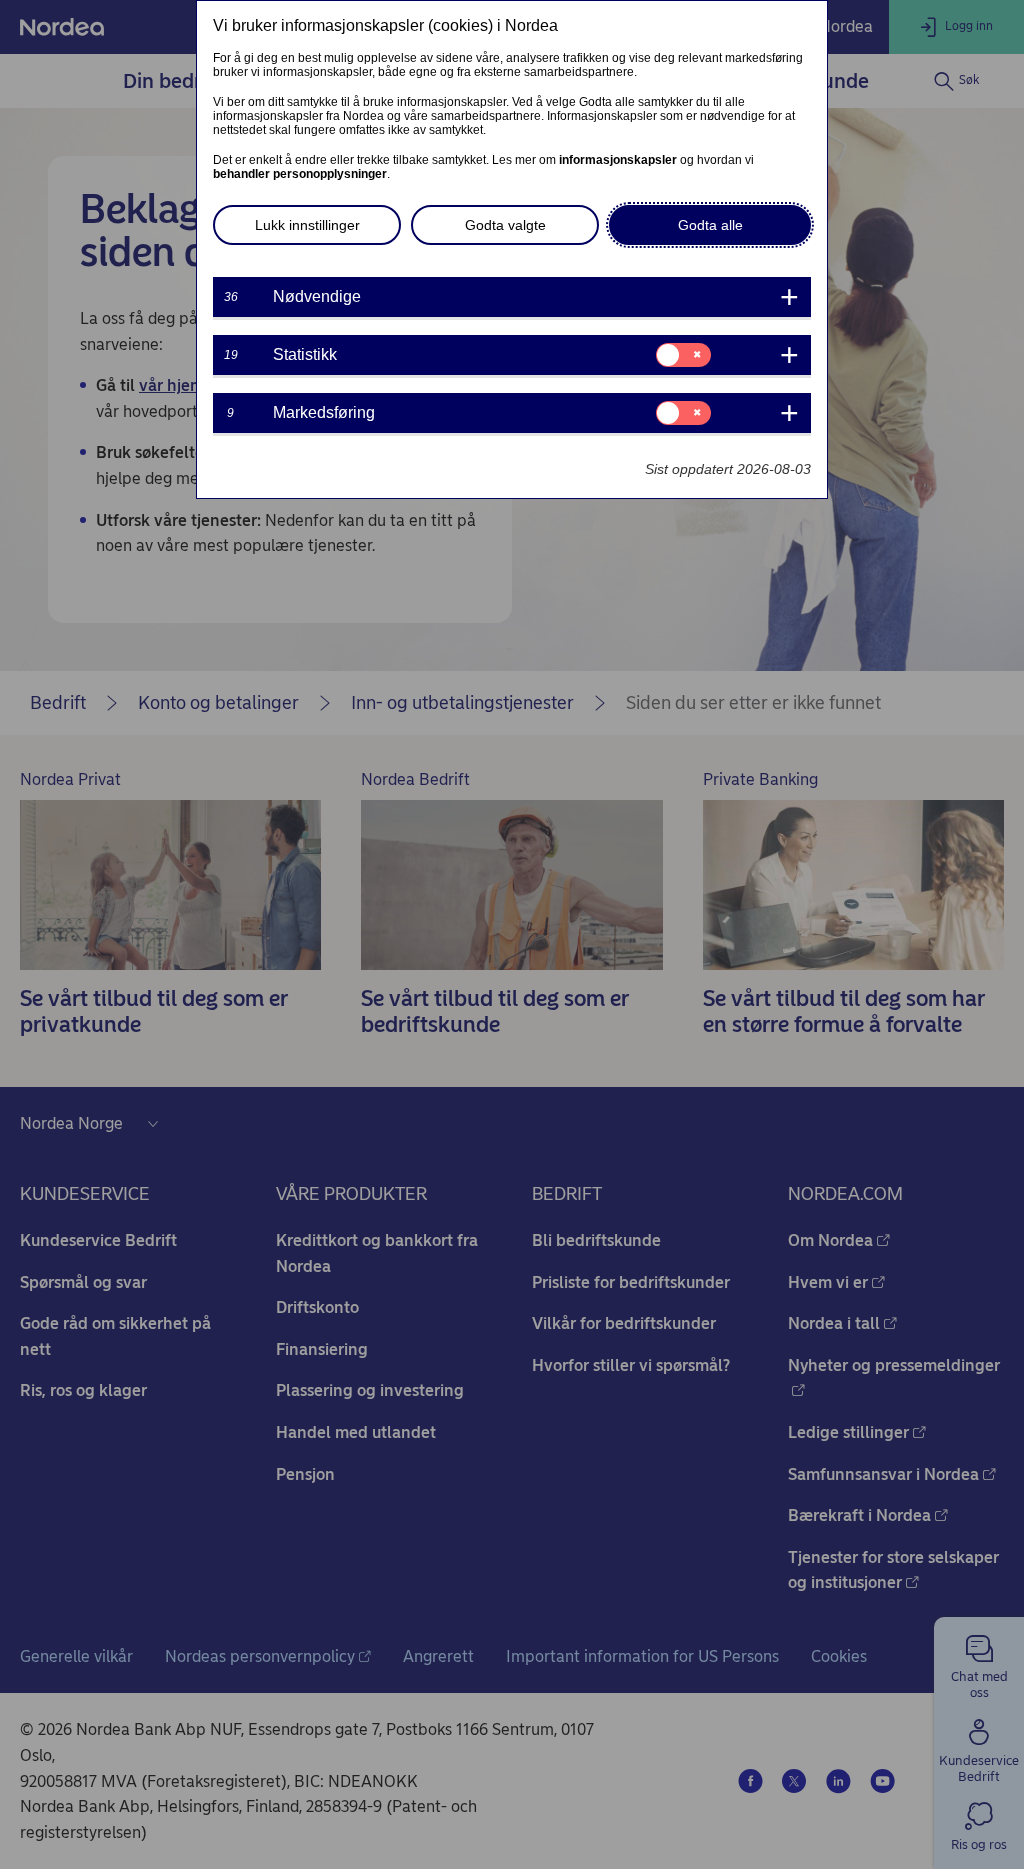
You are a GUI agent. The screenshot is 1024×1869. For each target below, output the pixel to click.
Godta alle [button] (710, 225)
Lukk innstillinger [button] (307, 225)
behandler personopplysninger (300, 174)
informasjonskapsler (618, 160)
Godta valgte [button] (505, 225)
